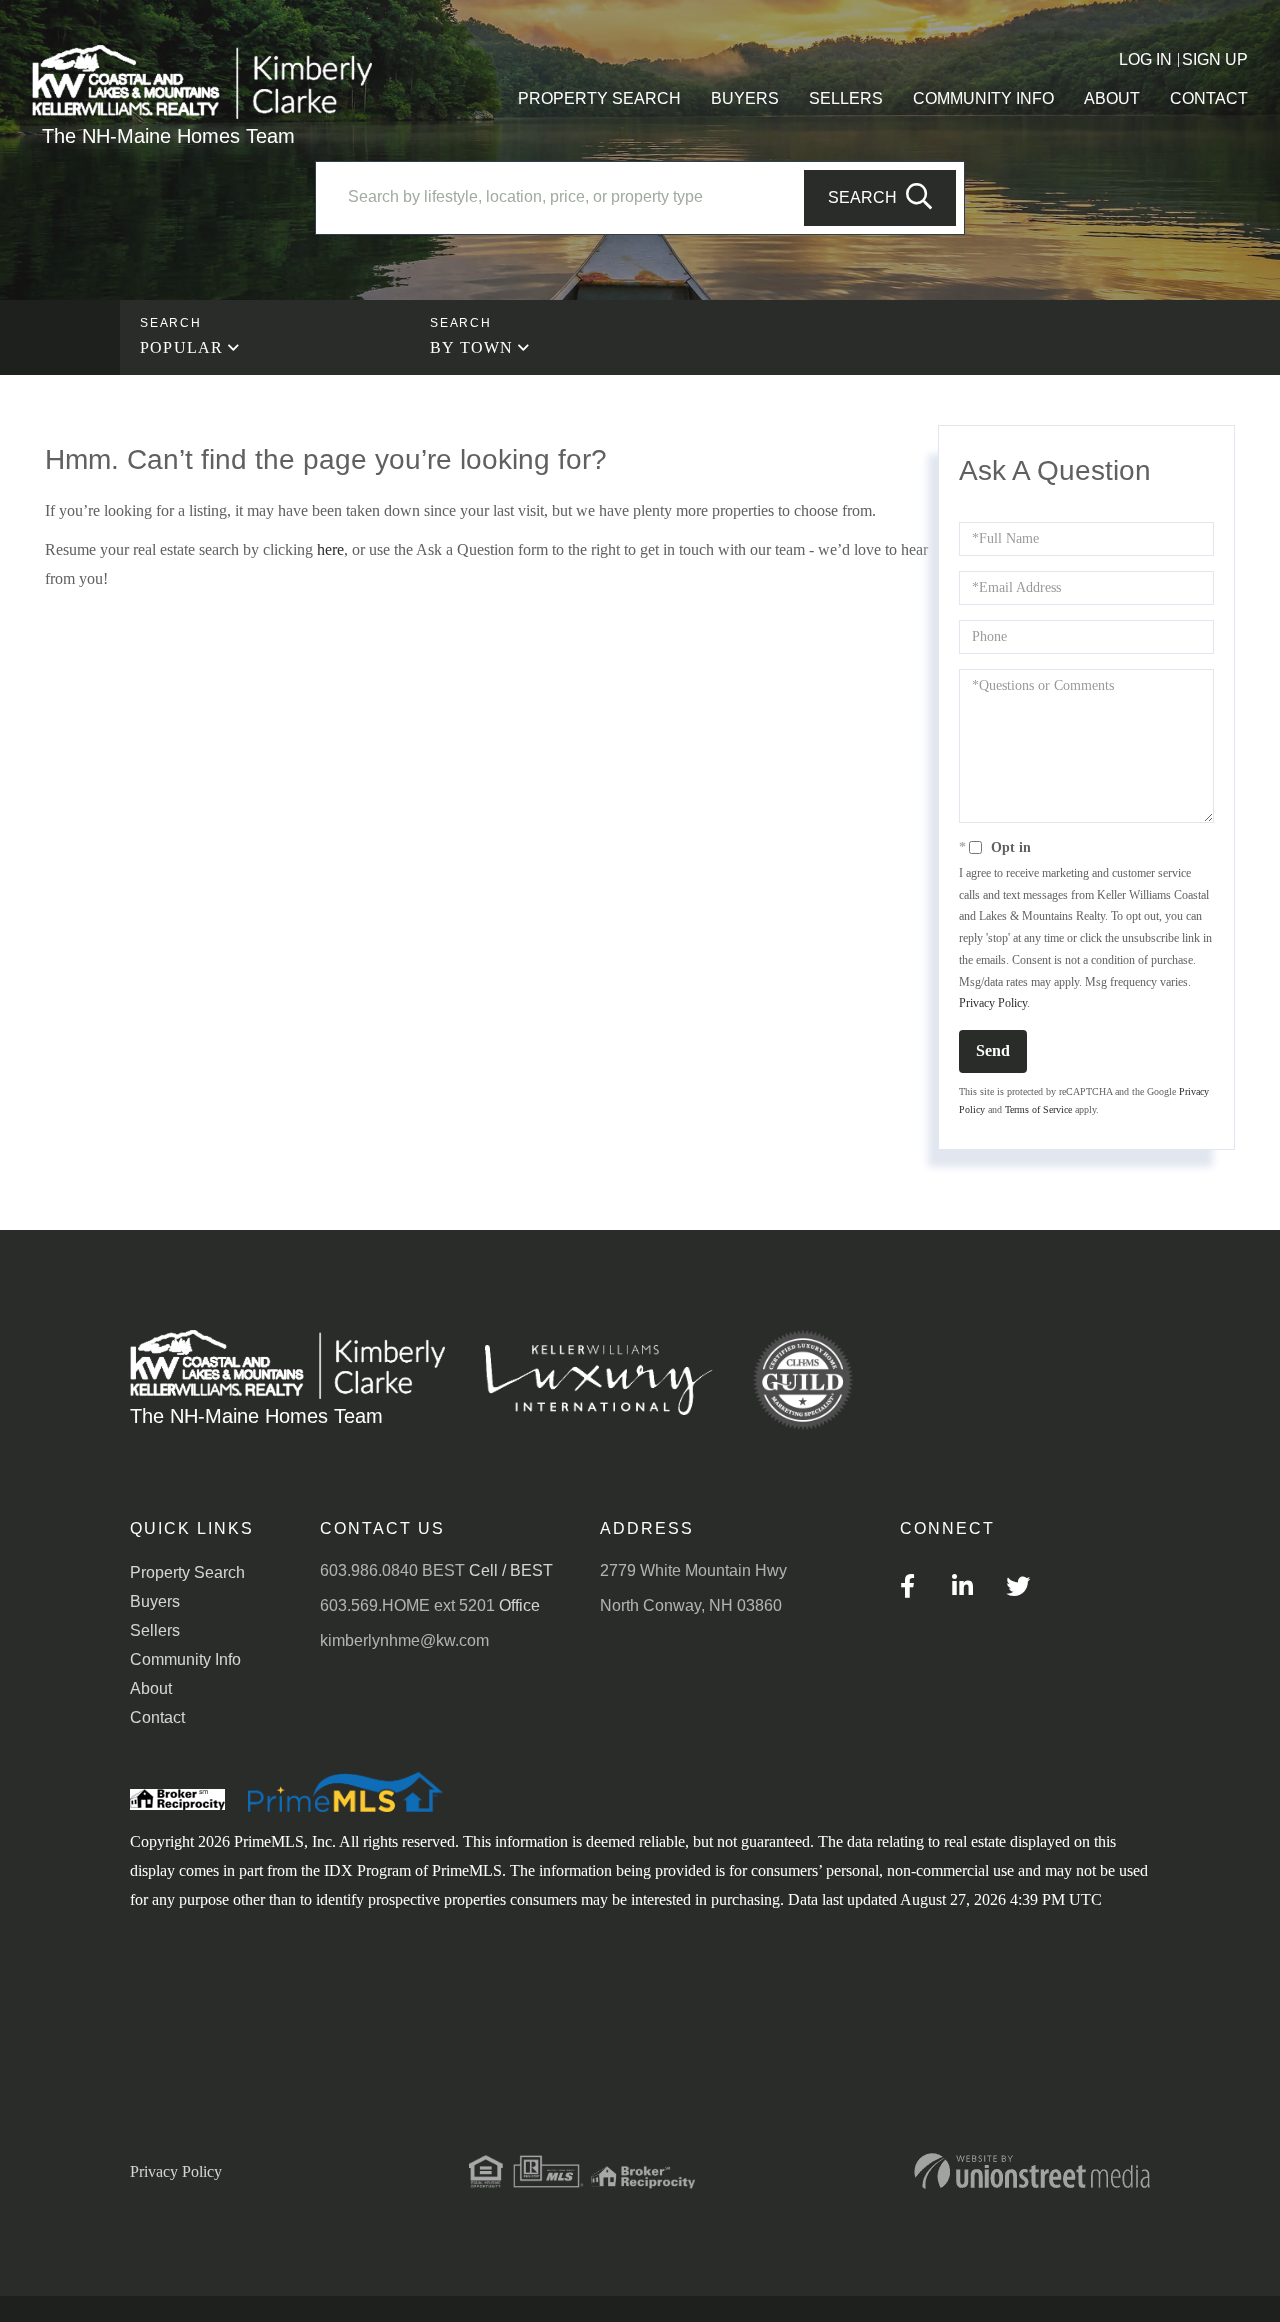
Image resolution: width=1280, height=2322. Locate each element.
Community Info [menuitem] (983, 98)
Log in (1145, 59)
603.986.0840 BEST (392, 1570)
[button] (880, 198)
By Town (471, 347)
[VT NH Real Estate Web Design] (1032, 2171)
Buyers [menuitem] (745, 98)
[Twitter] (1017, 1589)
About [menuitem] (1112, 98)
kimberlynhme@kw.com (404, 1640)
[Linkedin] (962, 1589)
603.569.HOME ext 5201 (407, 1605)
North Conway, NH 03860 (691, 1605)
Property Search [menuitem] (599, 98)
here (330, 549)
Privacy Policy (993, 1003)
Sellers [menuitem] (846, 98)
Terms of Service (1038, 1109)
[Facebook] (907, 1589)
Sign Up (1215, 59)
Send (993, 1050)
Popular (181, 347)
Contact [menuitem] (1209, 98)
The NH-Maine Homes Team (168, 136)
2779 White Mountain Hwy (693, 1570)
